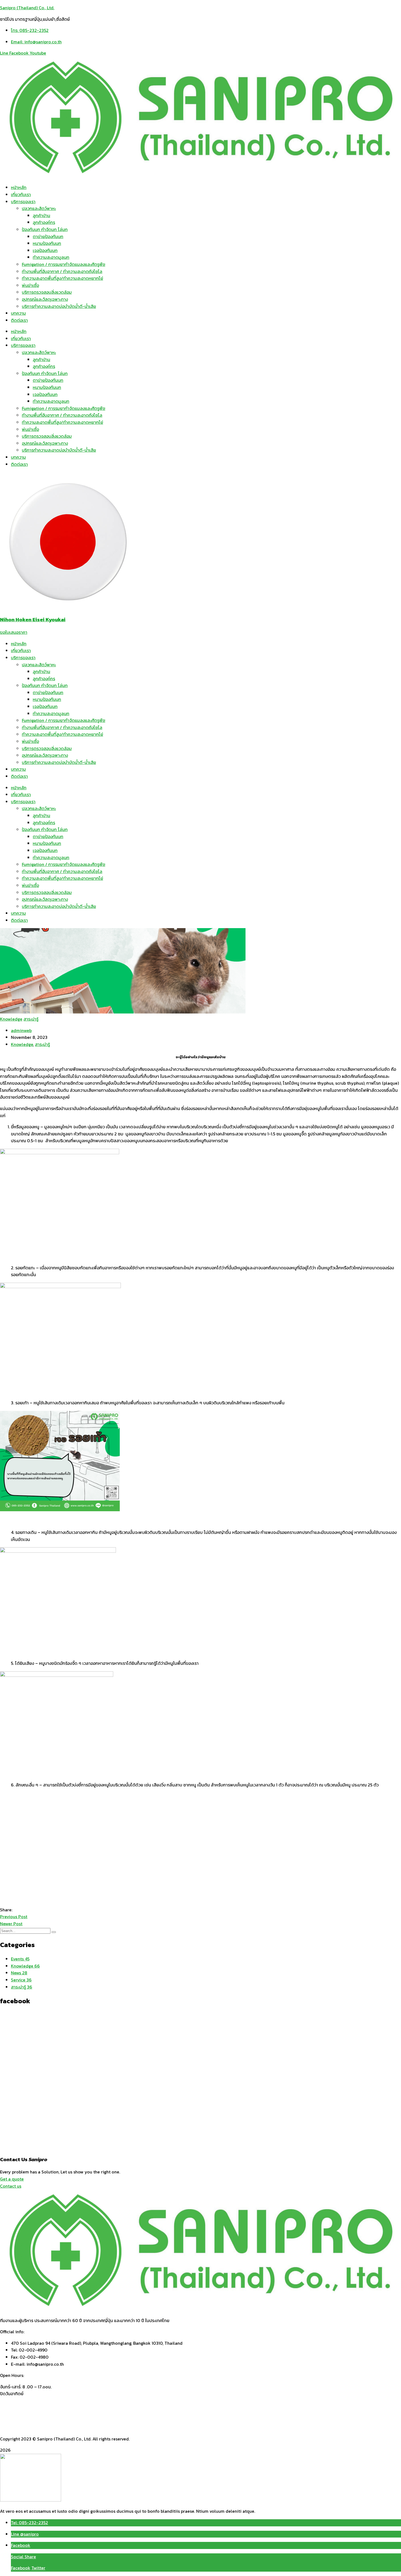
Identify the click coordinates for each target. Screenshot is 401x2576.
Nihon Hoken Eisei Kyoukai (33, 619)
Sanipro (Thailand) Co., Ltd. (27, 8)
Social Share (23, 2557)
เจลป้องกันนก (45, 250)
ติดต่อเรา (19, 320)
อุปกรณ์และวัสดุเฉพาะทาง (45, 299)
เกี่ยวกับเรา (21, 194)
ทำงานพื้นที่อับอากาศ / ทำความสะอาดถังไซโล (62, 271)
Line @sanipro (25, 2534)
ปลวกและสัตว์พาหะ (39, 208)
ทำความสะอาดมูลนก (51, 257)
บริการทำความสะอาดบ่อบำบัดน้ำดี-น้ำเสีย (59, 306)
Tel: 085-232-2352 (29, 2523)
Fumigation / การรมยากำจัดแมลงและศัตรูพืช (64, 264)
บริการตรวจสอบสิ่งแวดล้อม (47, 292)
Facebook (21, 2545)
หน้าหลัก (19, 187)
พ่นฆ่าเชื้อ (30, 285)
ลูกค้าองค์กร (44, 222)
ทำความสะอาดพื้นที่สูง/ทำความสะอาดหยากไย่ (62, 278)
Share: (6, 1910)
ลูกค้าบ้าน (41, 215)
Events (20, 1959)
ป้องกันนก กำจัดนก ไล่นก (45, 229)
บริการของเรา (23, 202)
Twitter (38, 2568)
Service (21, 1980)
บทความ (18, 313)
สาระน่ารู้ (31, 1019)
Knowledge (11, 1019)
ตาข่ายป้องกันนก (48, 236)
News (19, 1973)
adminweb (21, 1030)
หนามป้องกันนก (47, 243)
